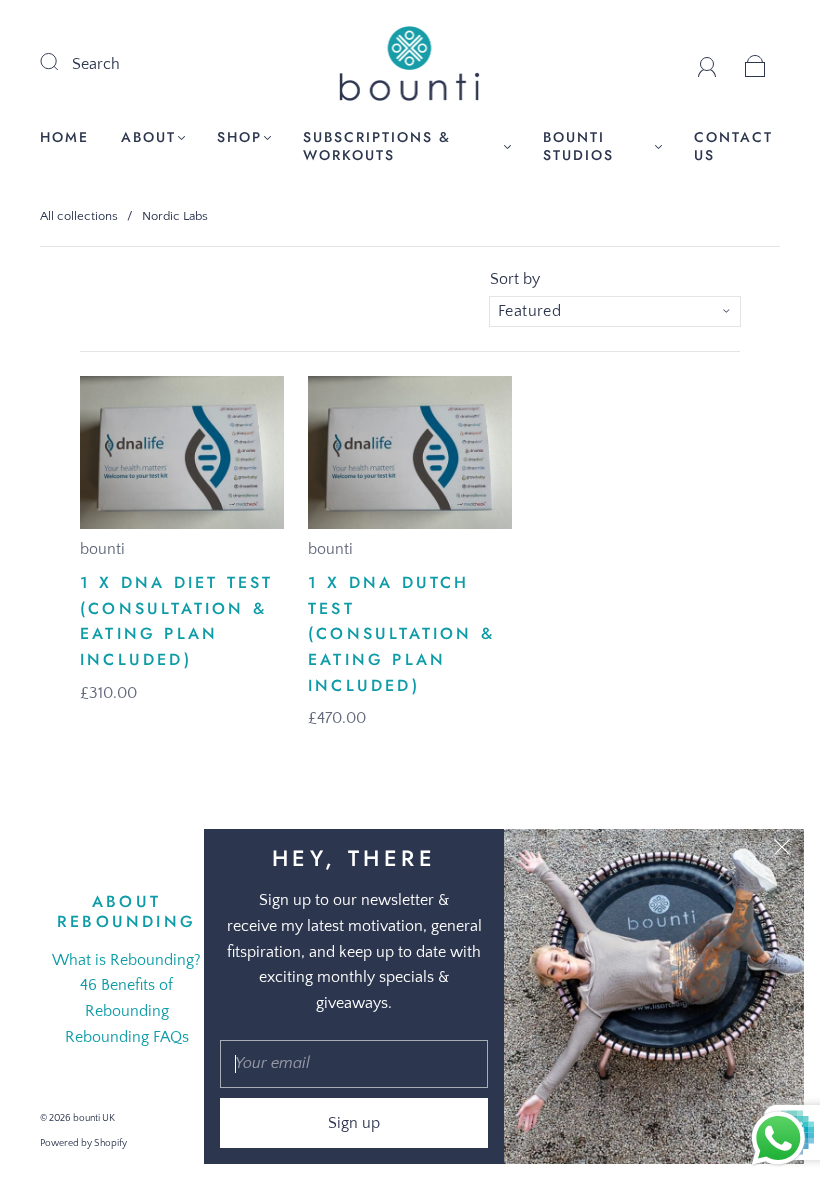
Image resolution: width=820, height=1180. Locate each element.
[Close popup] (782, 851)
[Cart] (755, 64)
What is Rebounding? (126, 960)
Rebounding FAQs (127, 1037)
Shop (239, 138)
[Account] (707, 64)
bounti (102, 549)
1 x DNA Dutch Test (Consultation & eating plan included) (401, 633)
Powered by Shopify (83, 1143)
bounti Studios (578, 146)
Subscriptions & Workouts (377, 146)
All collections (79, 216)
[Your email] (354, 1064)
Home (64, 138)
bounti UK (94, 1118)
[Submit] (62, 62)
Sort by (515, 279)
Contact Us (733, 146)
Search (96, 64)
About (148, 138)
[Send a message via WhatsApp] (778, 1138)
